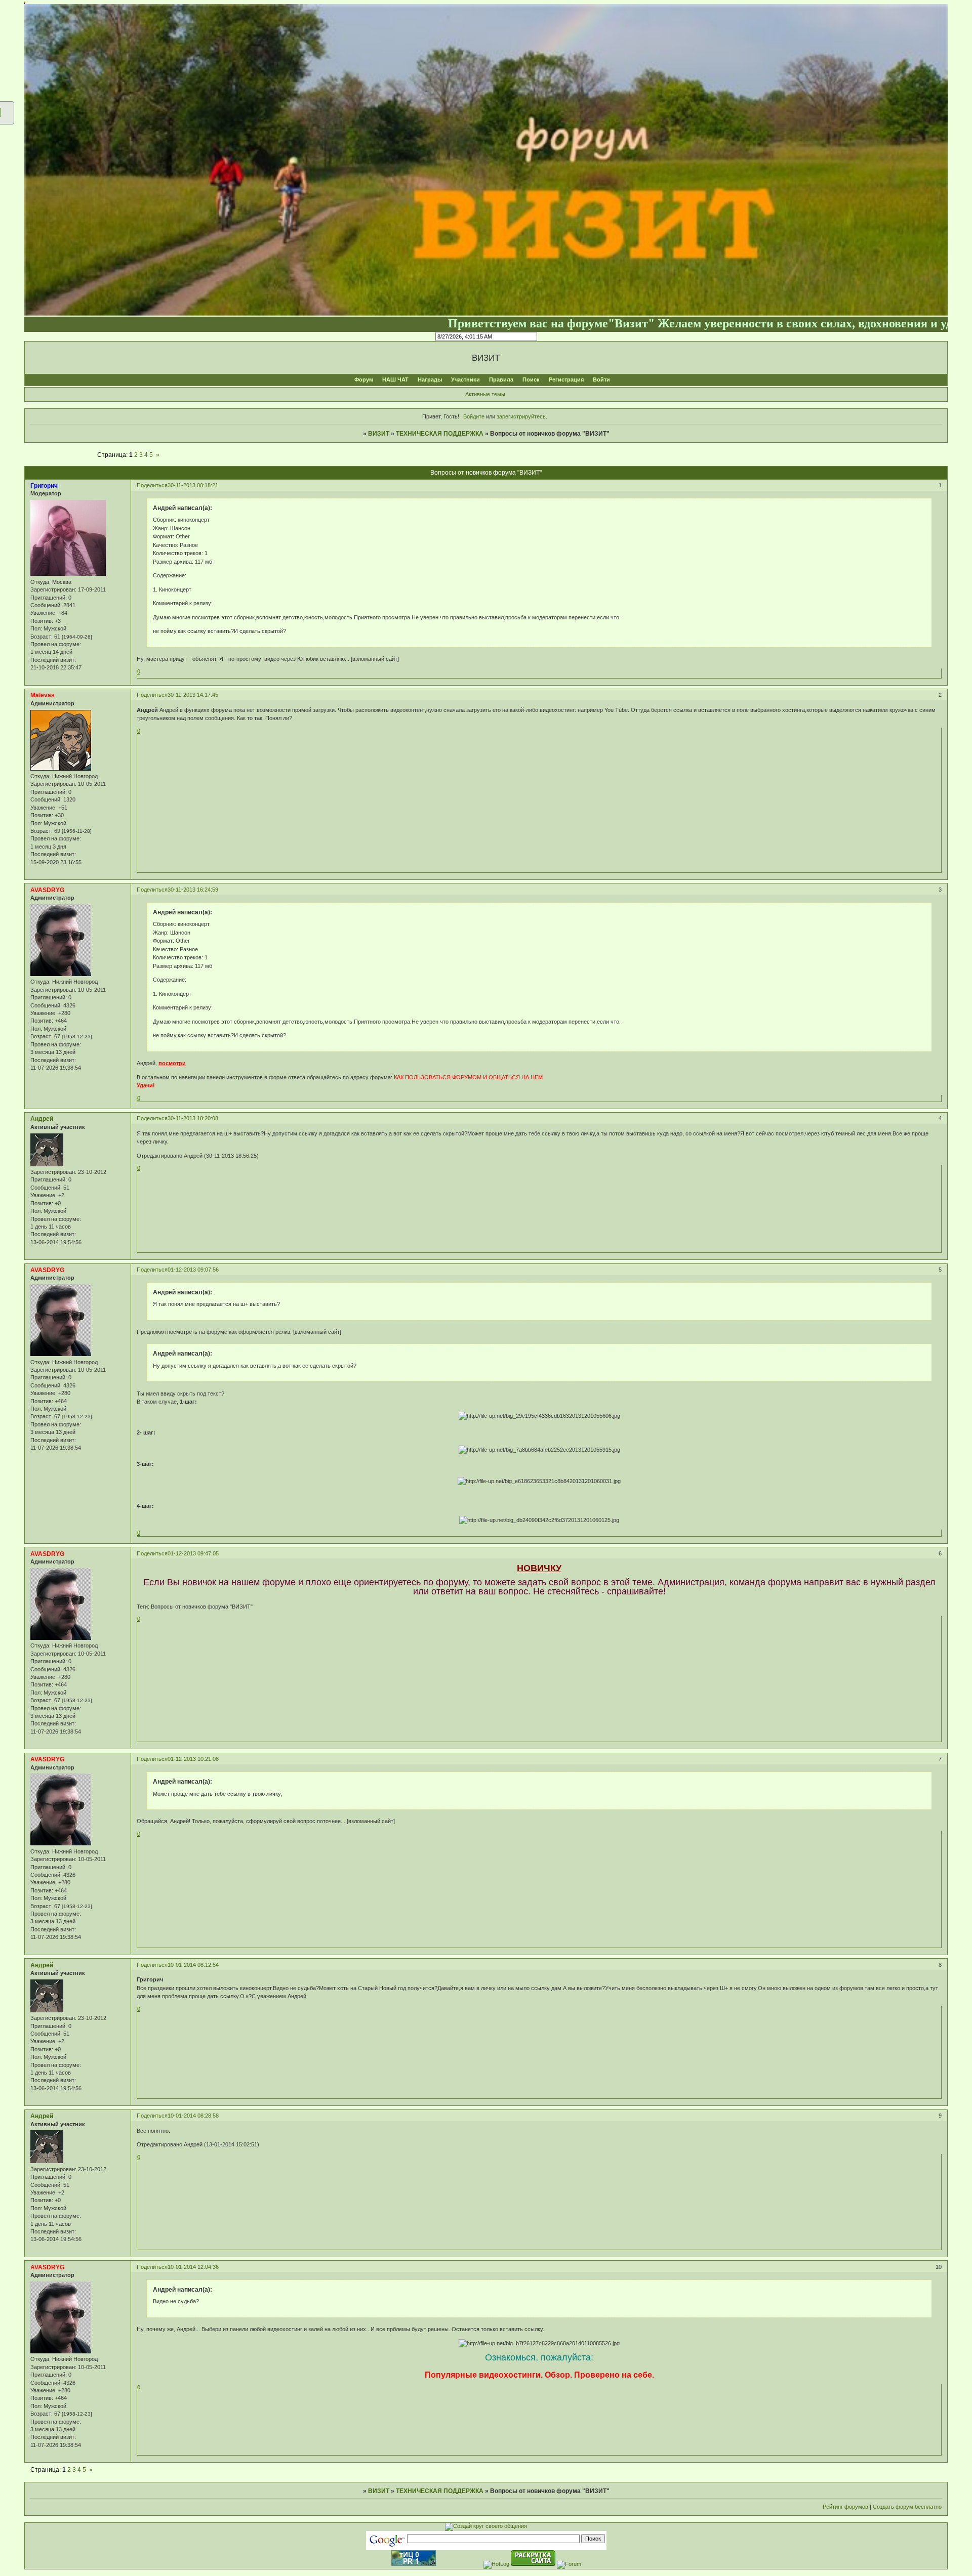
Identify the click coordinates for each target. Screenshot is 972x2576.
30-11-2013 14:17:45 (193, 695)
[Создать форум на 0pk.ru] (486, 2526)
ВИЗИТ (379, 434)
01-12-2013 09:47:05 (193, 1553)
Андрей (42, 1119)
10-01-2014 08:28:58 (193, 2116)
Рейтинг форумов (845, 2507)
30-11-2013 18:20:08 (193, 1118)
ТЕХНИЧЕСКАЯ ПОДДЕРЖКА (440, 434)
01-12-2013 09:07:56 (193, 1270)
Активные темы (485, 394)
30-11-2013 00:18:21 (193, 485)
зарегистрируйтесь (521, 416)
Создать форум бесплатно (907, 2507)
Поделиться (152, 485)
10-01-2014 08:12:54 (193, 1965)
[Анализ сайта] (414, 2564)
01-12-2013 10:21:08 (193, 1759)
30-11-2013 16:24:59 (193, 890)
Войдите (474, 416)
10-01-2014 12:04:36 (193, 2267)
